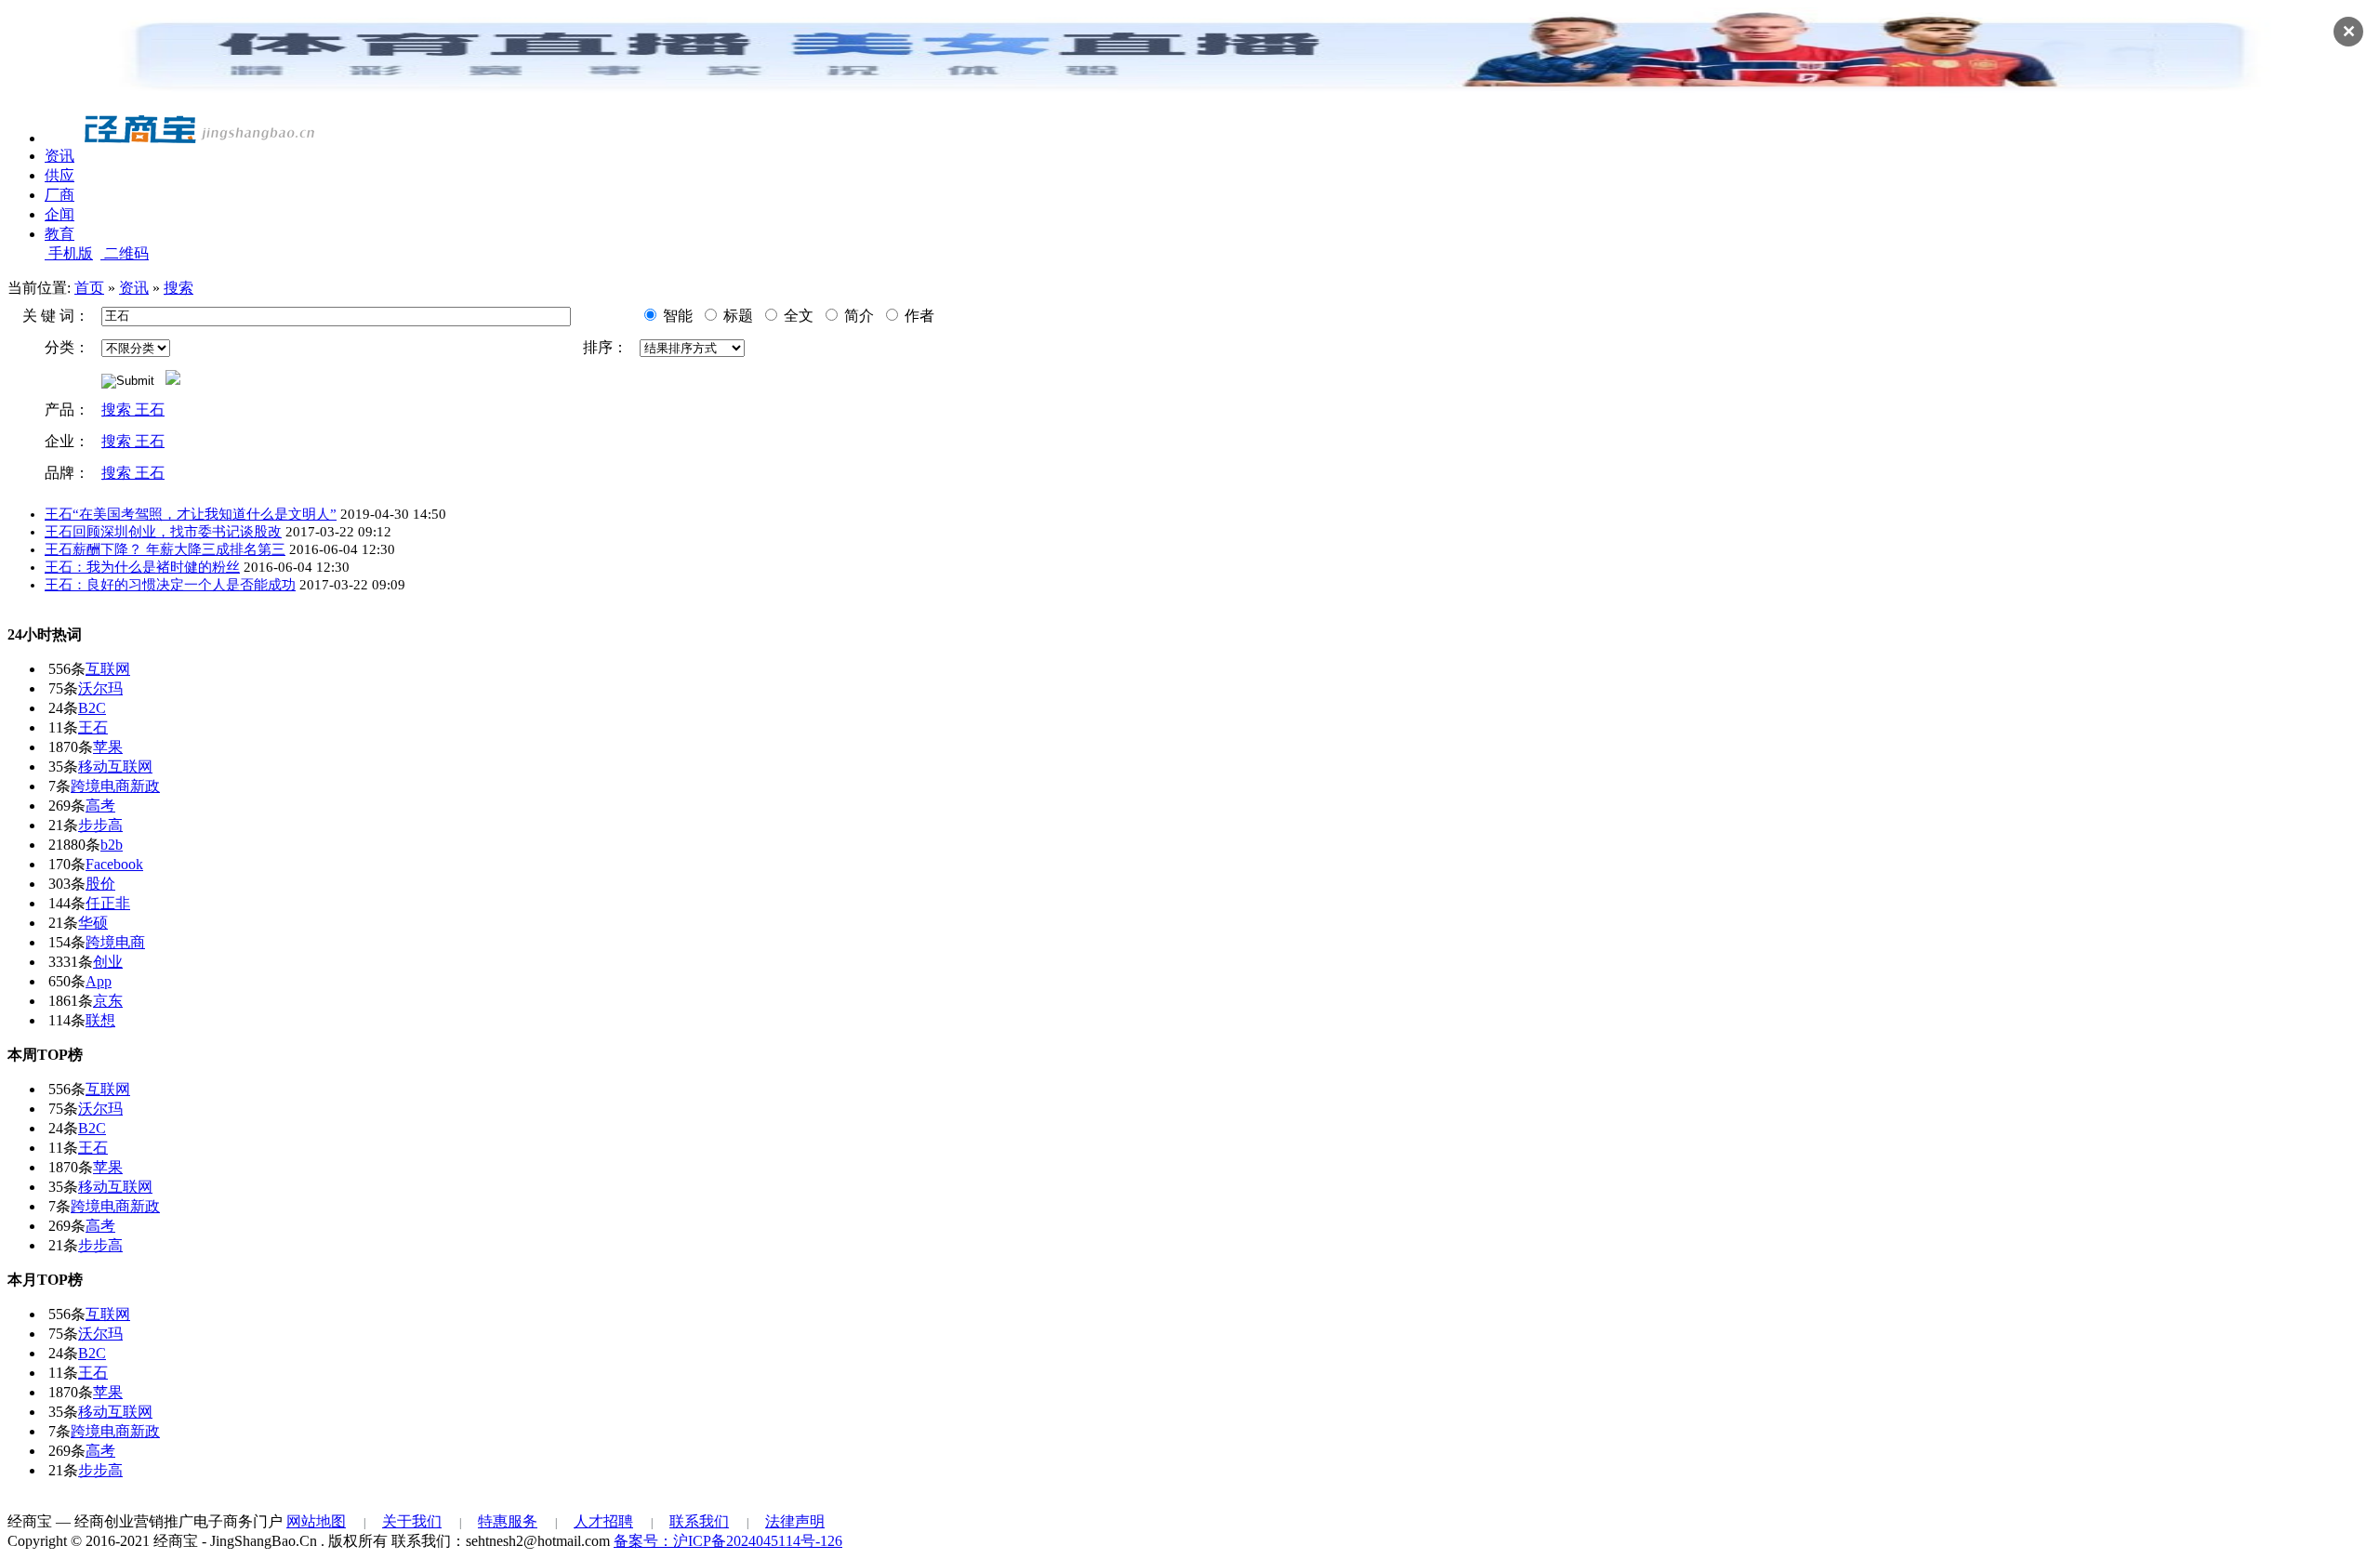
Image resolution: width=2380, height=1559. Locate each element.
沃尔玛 (100, 688)
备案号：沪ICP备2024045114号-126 (728, 1541)
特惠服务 (508, 1521)
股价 (100, 884)
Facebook (114, 864)
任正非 (108, 903)
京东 (108, 1001)
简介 (857, 316)
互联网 (108, 669)
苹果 (108, 747)
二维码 (125, 253)
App (99, 981)
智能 (676, 316)
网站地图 (316, 1521)
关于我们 (412, 1521)
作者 (918, 316)
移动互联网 (115, 766)
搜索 (178, 288)
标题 (736, 316)
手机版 (69, 253)
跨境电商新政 (115, 786)
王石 (93, 727)
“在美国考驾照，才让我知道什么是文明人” (191, 514)
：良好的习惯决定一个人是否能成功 (170, 585)
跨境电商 (115, 942)
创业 (108, 962)
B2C (92, 708)
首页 (89, 288)
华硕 (93, 923)
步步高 (100, 825)
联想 (100, 1020)
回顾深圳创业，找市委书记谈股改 (163, 532)
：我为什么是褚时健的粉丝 (142, 567)
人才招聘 (603, 1521)
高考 (100, 806)
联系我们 (699, 1521)
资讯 (134, 288)
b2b (112, 845)
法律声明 (795, 1521)
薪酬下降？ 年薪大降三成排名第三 (165, 549)
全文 (797, 316)
